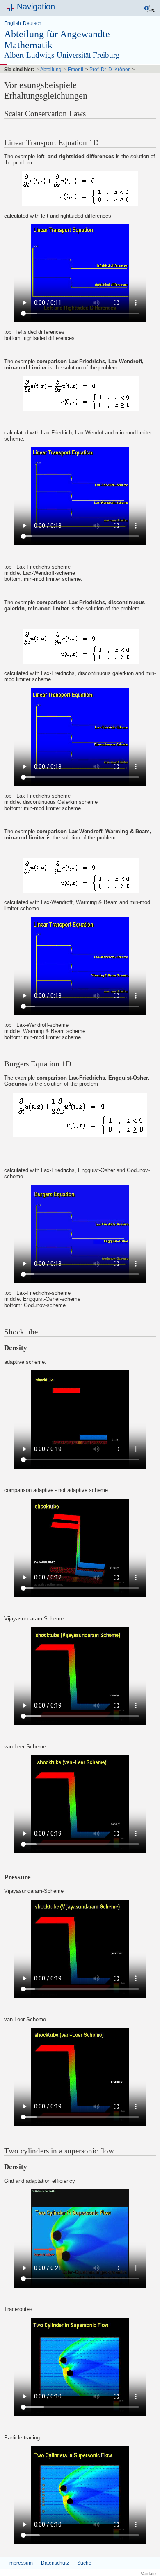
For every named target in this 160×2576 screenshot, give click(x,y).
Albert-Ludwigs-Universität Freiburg (62, 55)
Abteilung (51, 70)
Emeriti (75, 70)
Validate (148, 2574)
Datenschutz (55, 2563)
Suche (84, 2563)
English (13, 23)
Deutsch (32, 23)
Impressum (21, 2563)
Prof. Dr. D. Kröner (110, 70)
